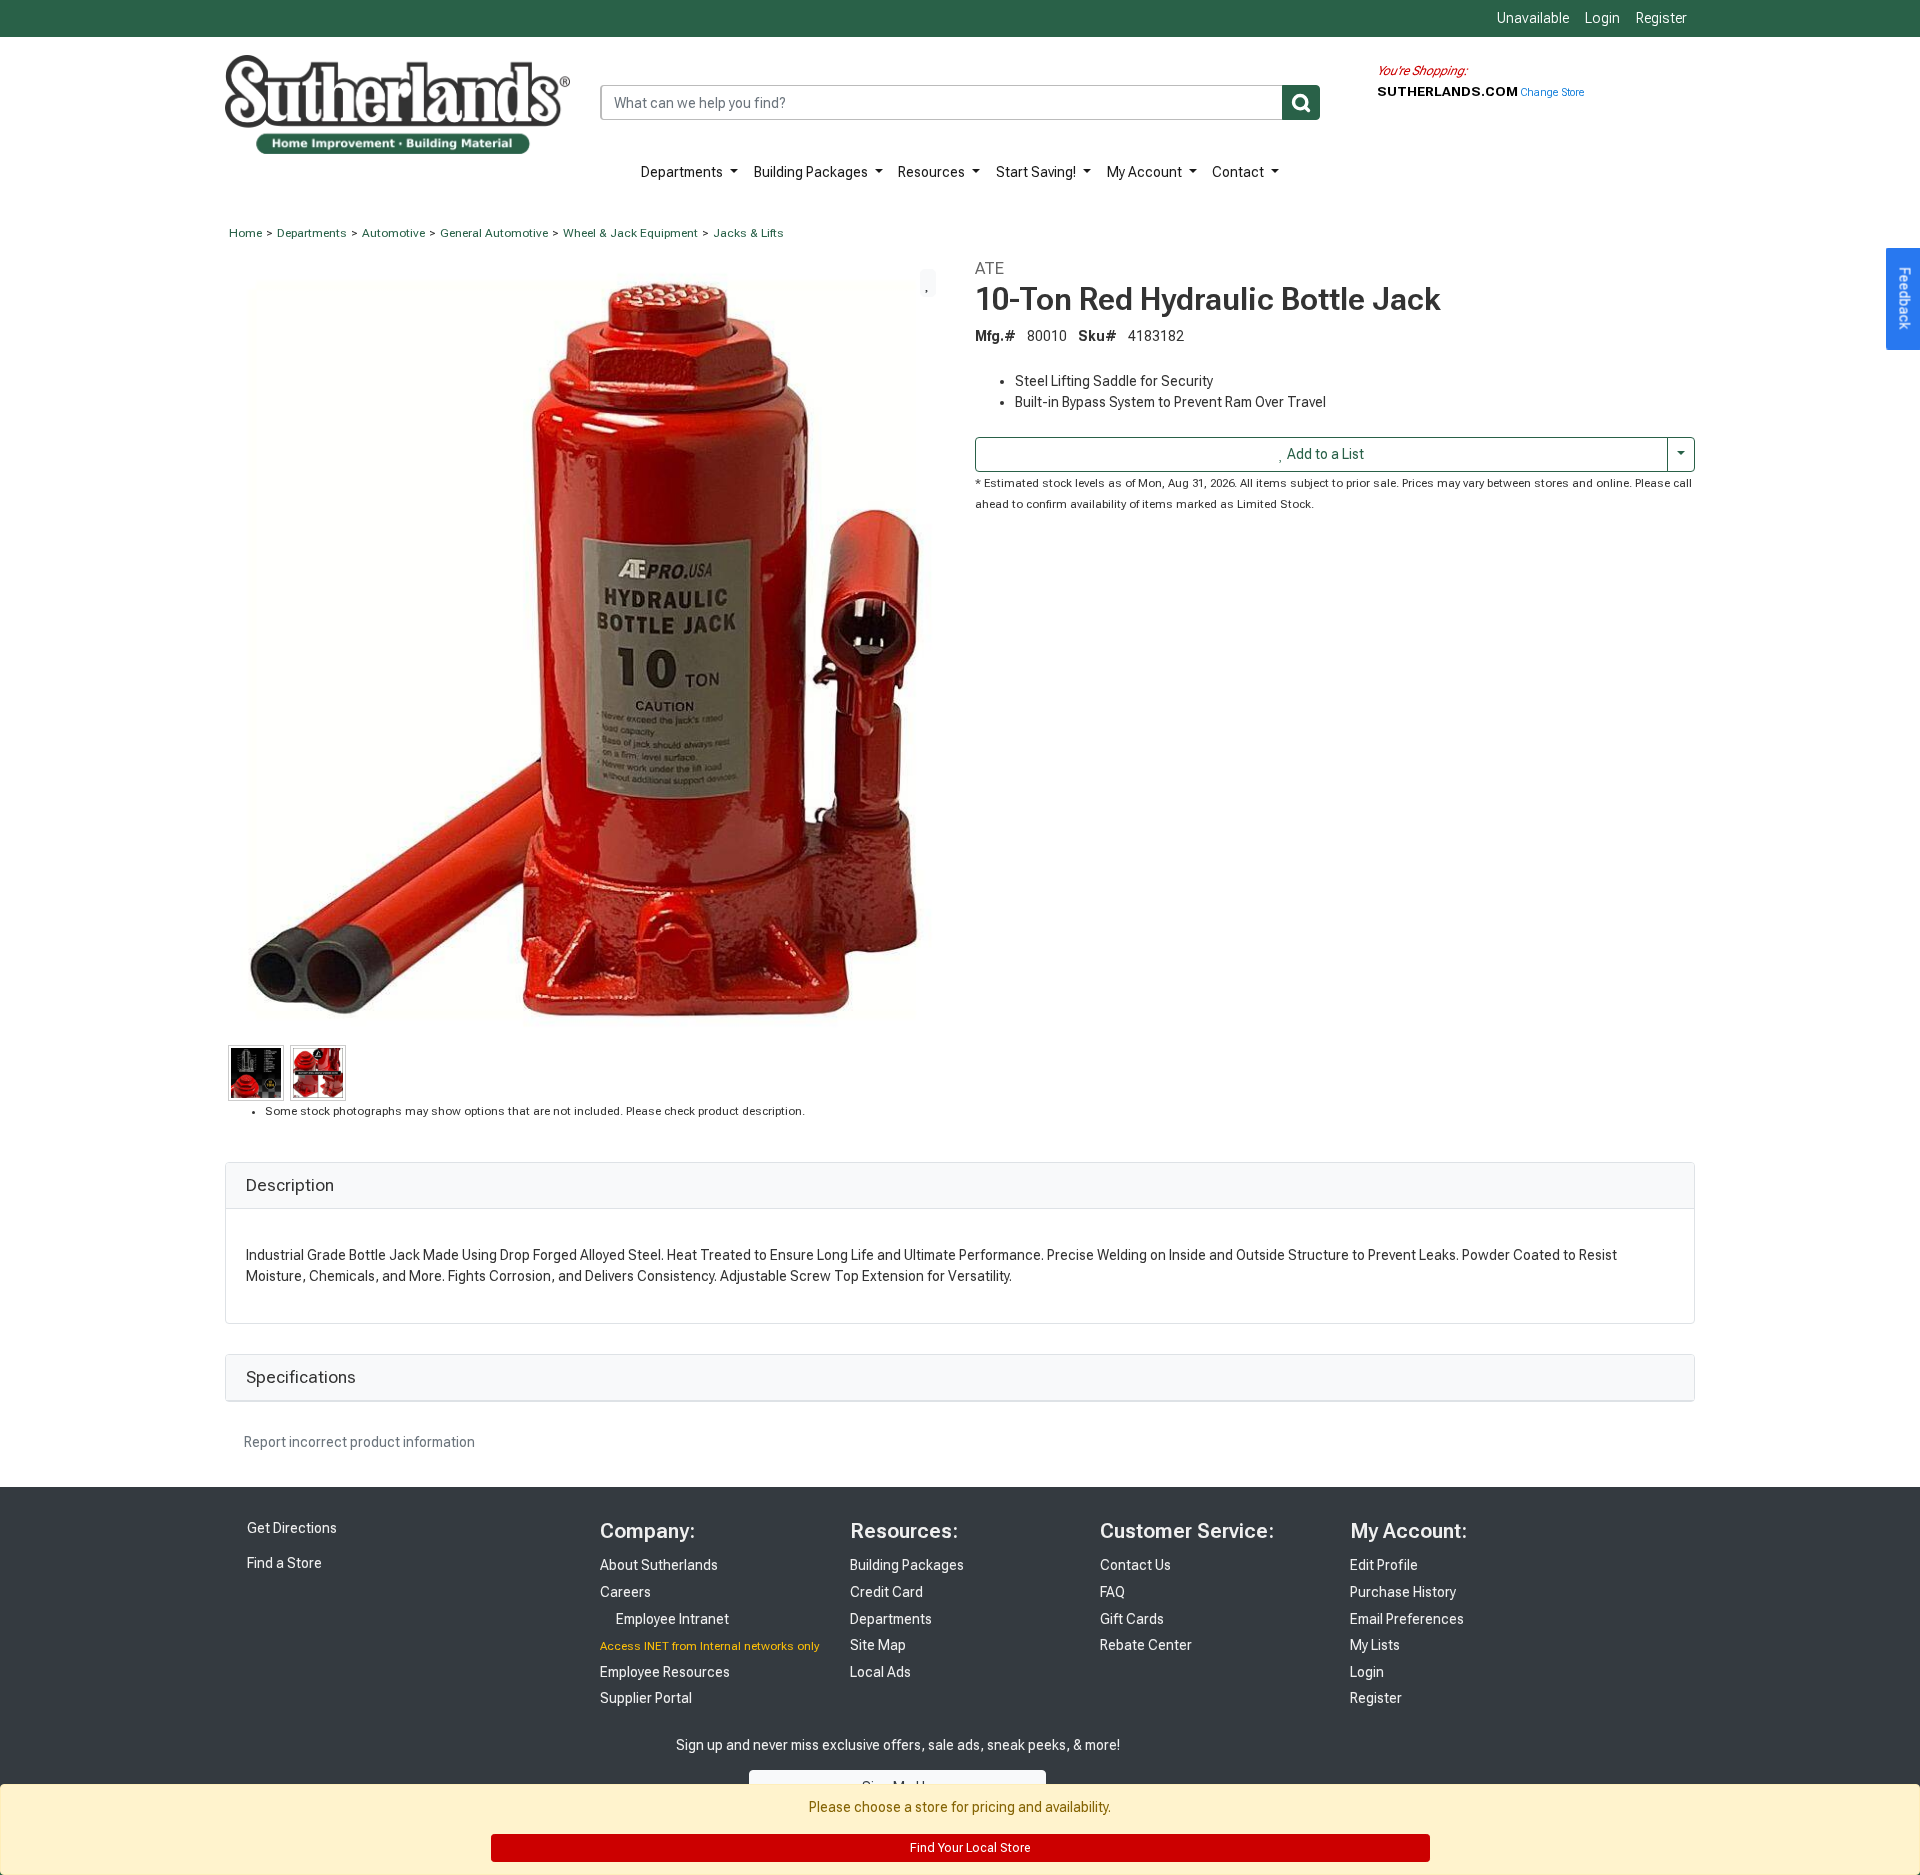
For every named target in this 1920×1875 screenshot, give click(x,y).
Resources (933, 172)
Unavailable (1531, 18)
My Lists (1375, 1645)
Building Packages (812, 172)
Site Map (878, 1645)
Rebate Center (1146, 1645)
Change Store (1552, 92)
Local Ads (880, 1672)
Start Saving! (1037, 172)
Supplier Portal (646, 1698)
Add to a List (1324, 454)
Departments (683, 172)
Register (1661, 18)
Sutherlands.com (1449, 91)
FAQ (1112, 1592)
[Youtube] (1240, 1765)
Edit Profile (1384, 1565)
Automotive (393, 233)
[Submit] (1301, 102)
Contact (1239, 172)
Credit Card (886, 1592)
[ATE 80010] (585, 649)
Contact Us (1135, 1565)
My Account (1146, 172)
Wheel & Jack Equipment (630, 233)
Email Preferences (1407, 1619)
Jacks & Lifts (748, 233)
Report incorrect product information (358, 1442)
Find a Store (283, 1563)
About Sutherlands (659, 1565)
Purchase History (1403, 1592)
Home (245, 233)
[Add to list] (928, 283)
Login (1602, 18)
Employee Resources (665, 1672)
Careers (625, 1592)
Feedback (1905, 299)
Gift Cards (1132, 1619)
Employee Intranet (671, 1619)
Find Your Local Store (968, 1848)
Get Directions (290, 1528)
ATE (989, 268)
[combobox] (960, 102)
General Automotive (494, 233)
